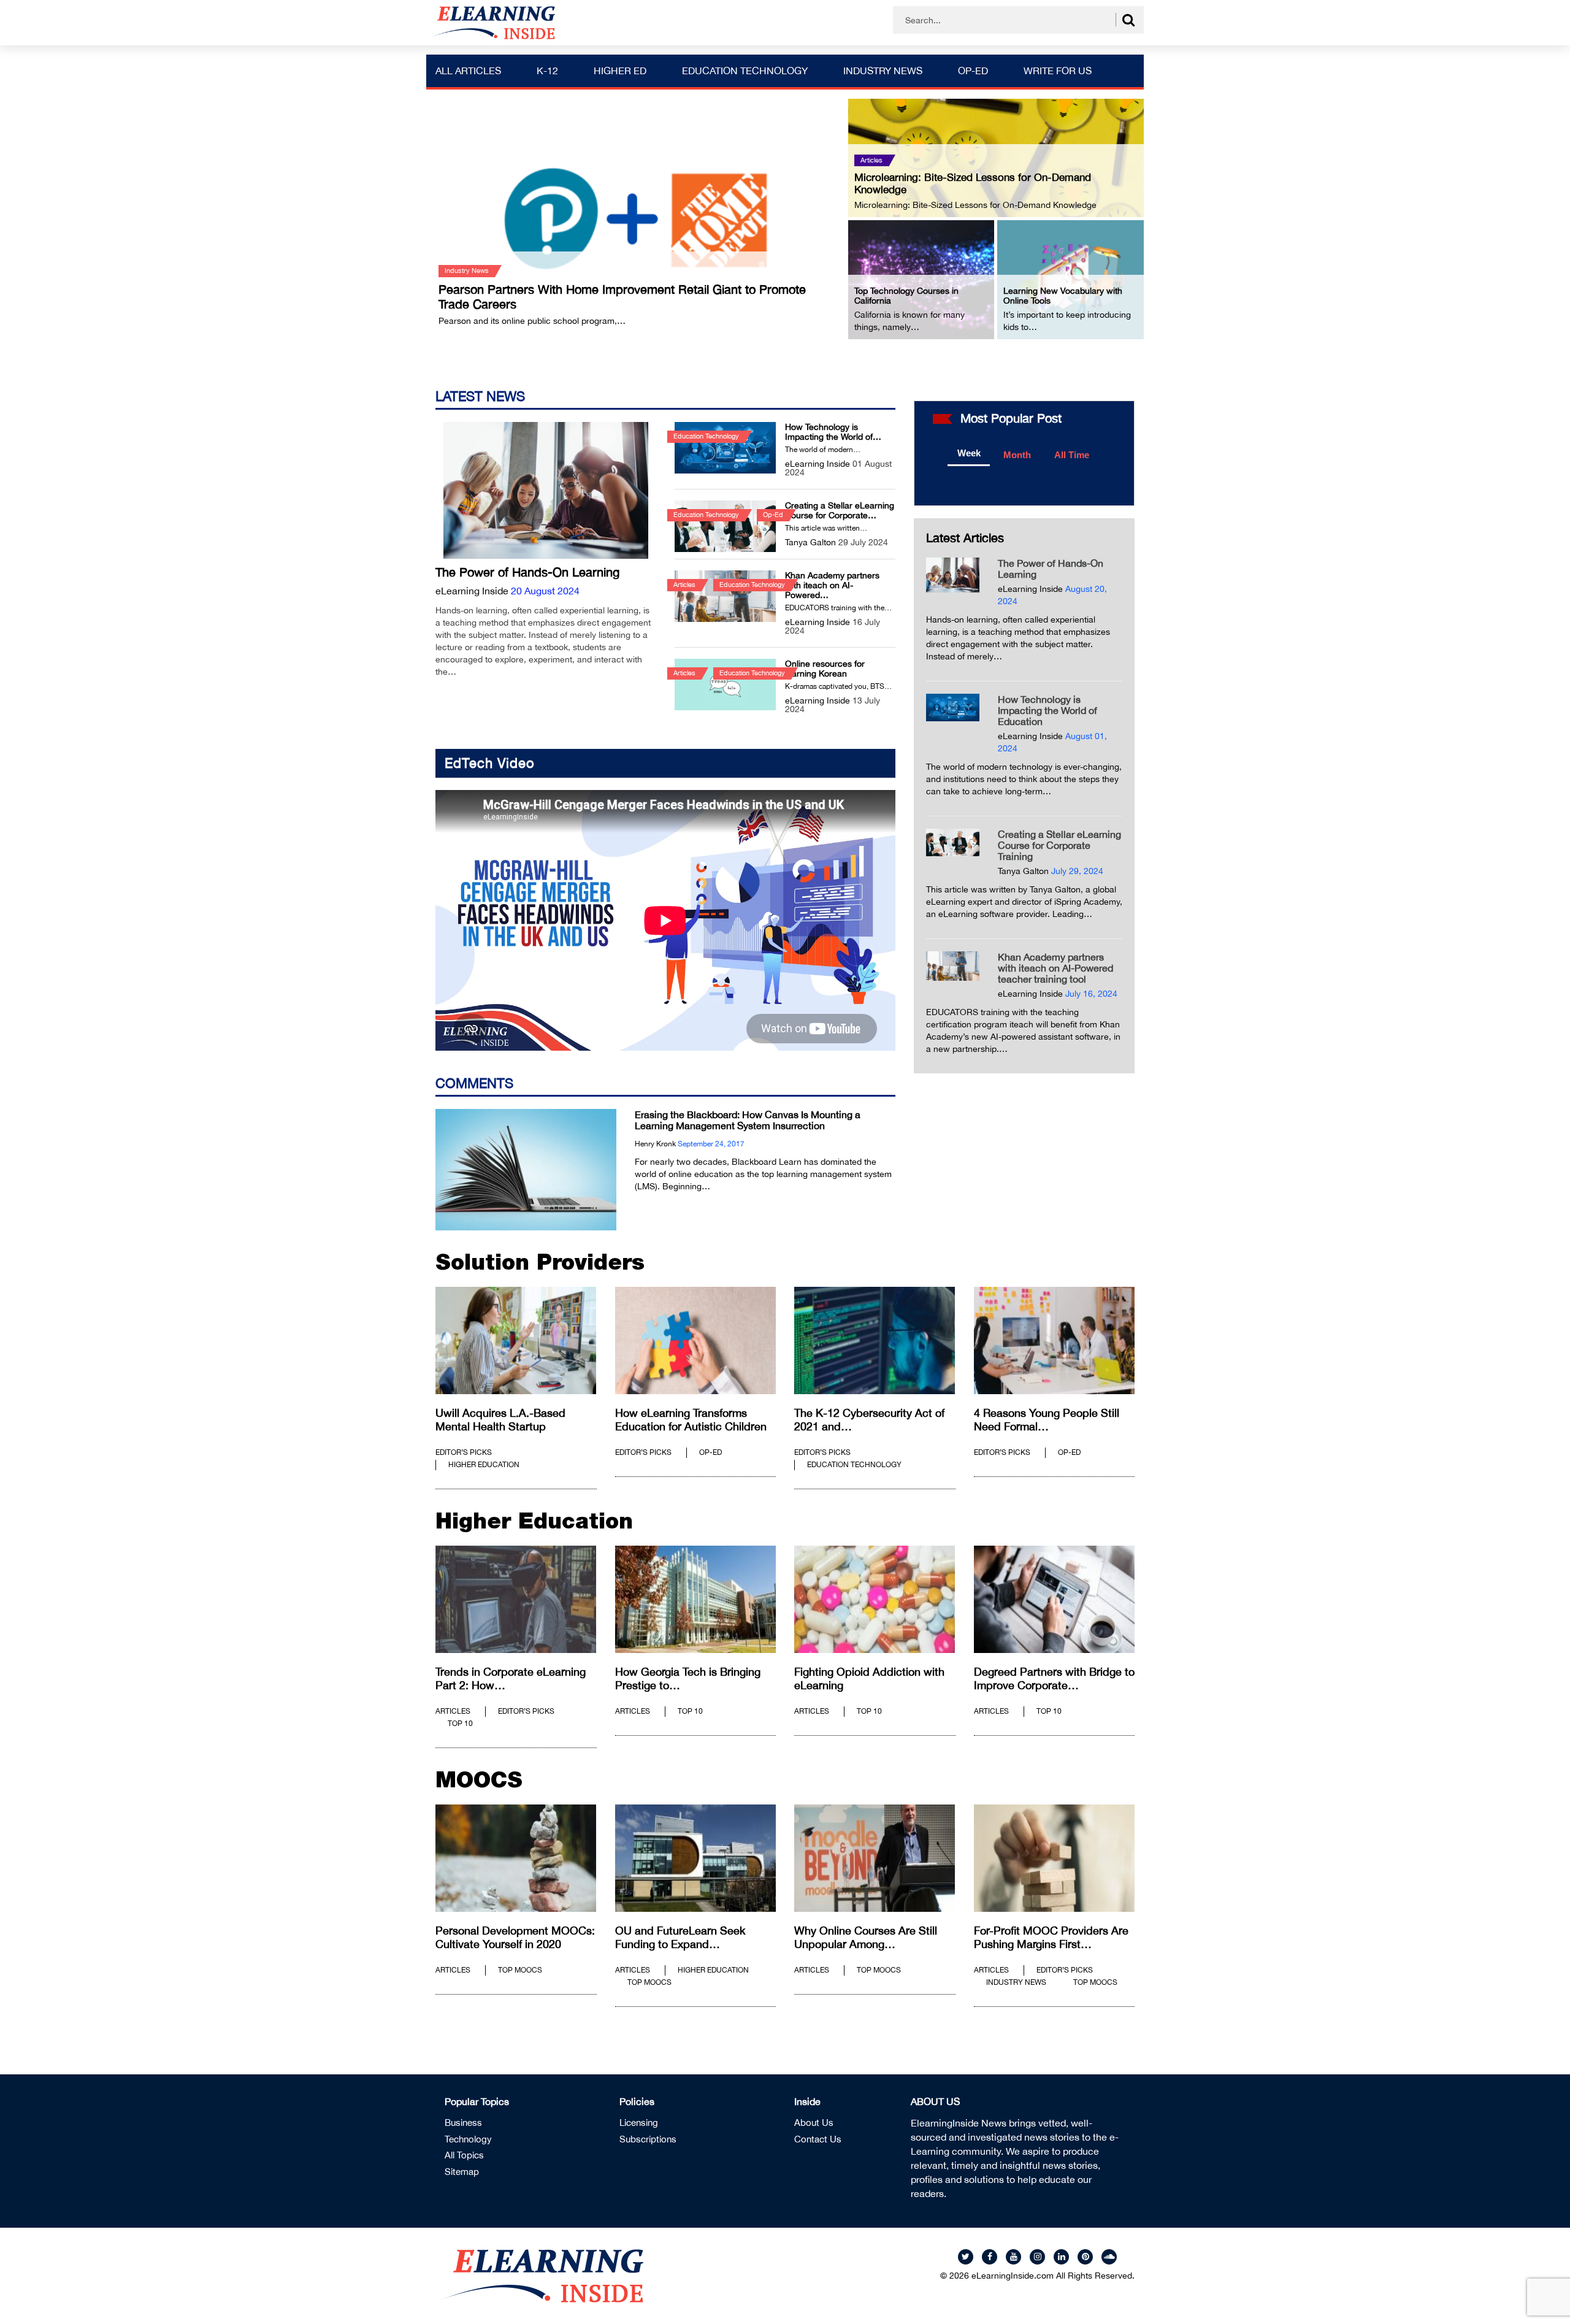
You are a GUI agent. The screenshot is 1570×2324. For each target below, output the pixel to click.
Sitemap (462, 2172)
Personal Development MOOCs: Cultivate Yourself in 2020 (515, 1937)
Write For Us (1058, 71)
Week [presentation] (969, 453)
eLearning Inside (472, 591)
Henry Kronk (655, 1144)
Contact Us (818, 2139)
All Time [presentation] (1072, 455)
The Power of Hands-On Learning (527, 572)
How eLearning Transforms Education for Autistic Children (691, 1420)
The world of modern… (823, 450)
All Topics (464, 2155)
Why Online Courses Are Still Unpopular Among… (866, 1937)
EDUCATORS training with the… (838, 608)
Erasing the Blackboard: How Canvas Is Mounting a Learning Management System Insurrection (748, 1120)
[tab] (969, 454)
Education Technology (745, 71)
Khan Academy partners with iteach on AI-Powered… (832, 585)
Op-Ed (973, 71)
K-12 (547, 71)
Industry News (883, 71)
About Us (814, 2123)
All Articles (468, 71)
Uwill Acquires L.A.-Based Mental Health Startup (500, 1420)
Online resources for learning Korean (825, 669)
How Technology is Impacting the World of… (833, 432)
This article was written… (826, 528)
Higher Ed (620, 71)
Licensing (639, 2123)
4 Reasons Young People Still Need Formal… (1047, 1420)
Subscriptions (648, 2139)
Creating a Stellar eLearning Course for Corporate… (840, 510)
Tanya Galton (810, 542)
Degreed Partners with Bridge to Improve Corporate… (1054, 1678)
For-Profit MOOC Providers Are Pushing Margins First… (1051, 1937)
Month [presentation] (1017, 455)
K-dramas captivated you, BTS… (838, 686)
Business (463, 2123)
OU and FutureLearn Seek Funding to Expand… (680, 1937)
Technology (468, 2139)
